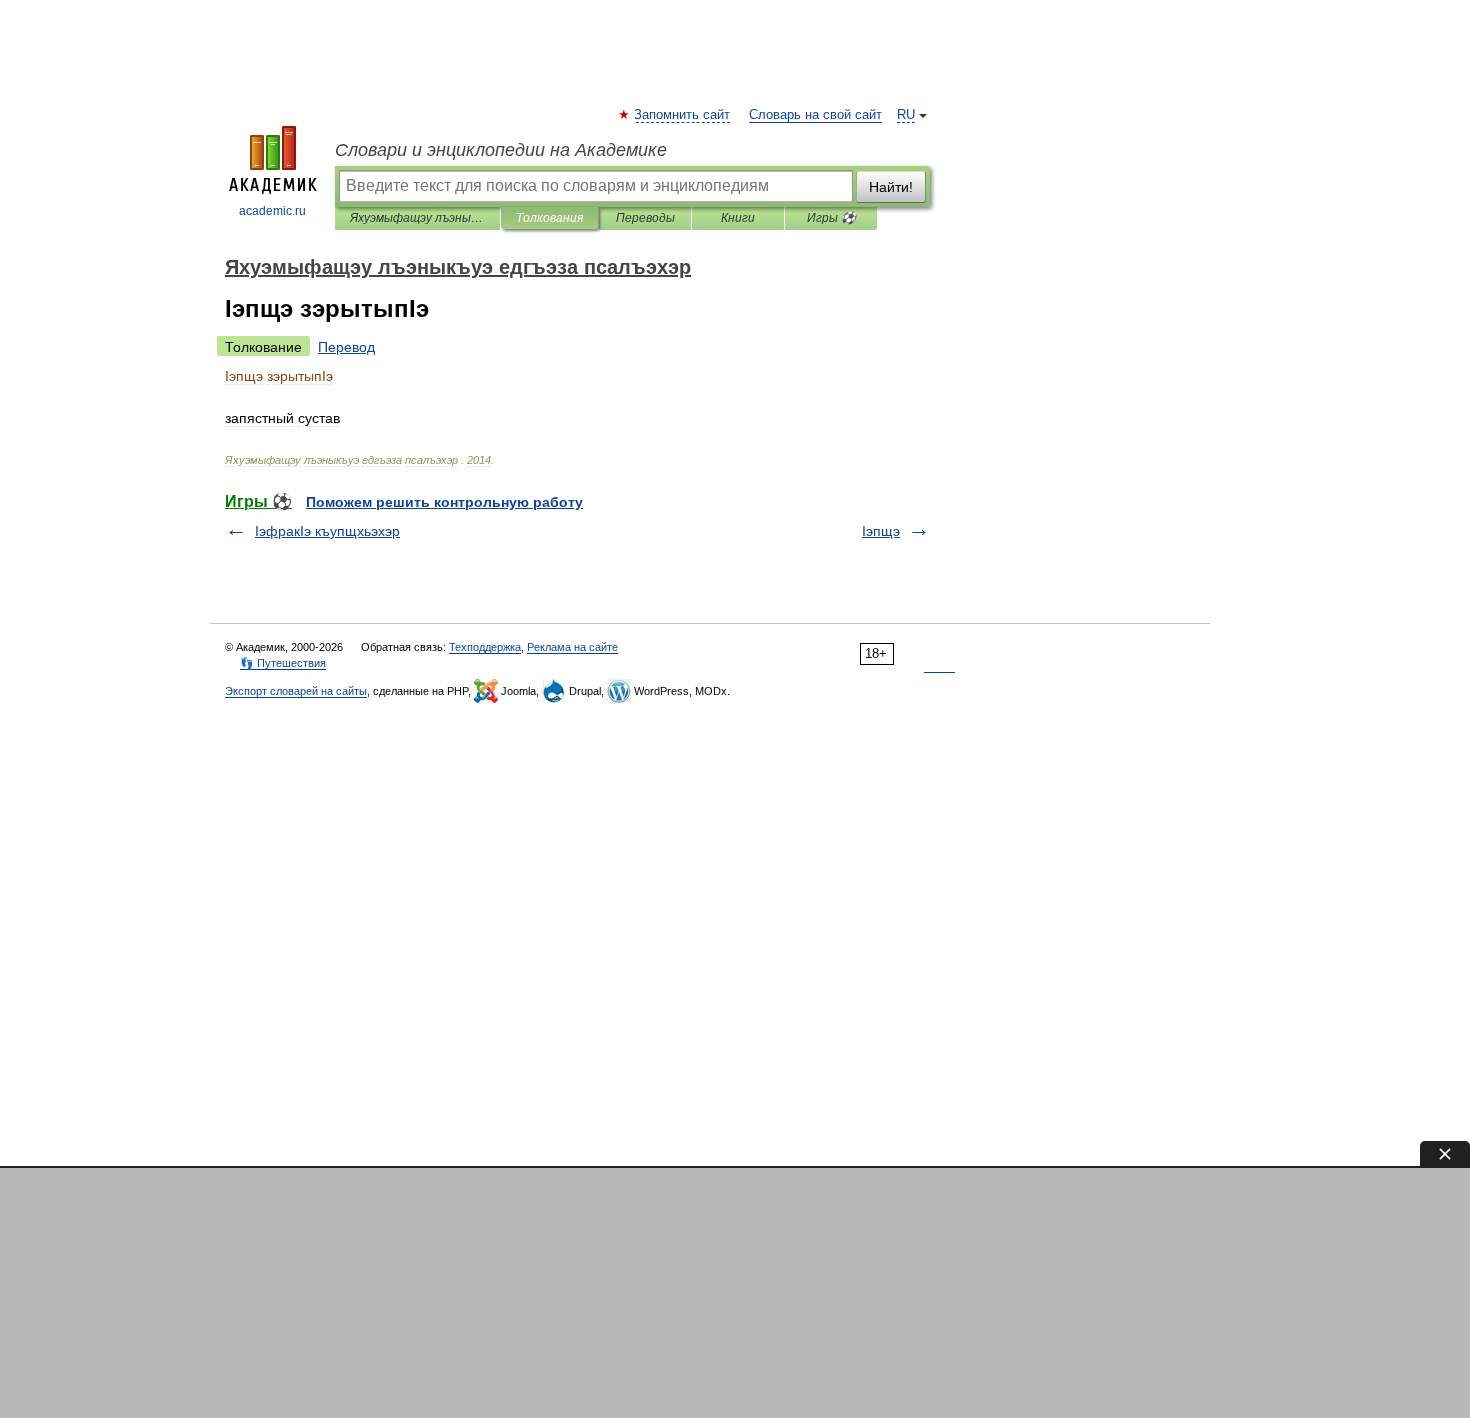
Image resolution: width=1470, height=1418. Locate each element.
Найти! (891, 187)
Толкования (549, 218)
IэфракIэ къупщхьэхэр (327, 531)
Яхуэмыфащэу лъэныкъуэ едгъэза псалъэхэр (417, 218)
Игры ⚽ (831, 218)
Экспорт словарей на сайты (296, 691)
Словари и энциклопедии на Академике (501, 150)
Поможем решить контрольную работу (444, 502)
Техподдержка (485, 647)
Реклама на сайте (572, 647)
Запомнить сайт (683, 115)
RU (906, 115)
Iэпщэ (881, 531)
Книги (738, 218)
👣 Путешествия (283, 663)
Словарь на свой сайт (815, 115)
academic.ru (272, 211)
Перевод (346, 347)
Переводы (645, 218)
